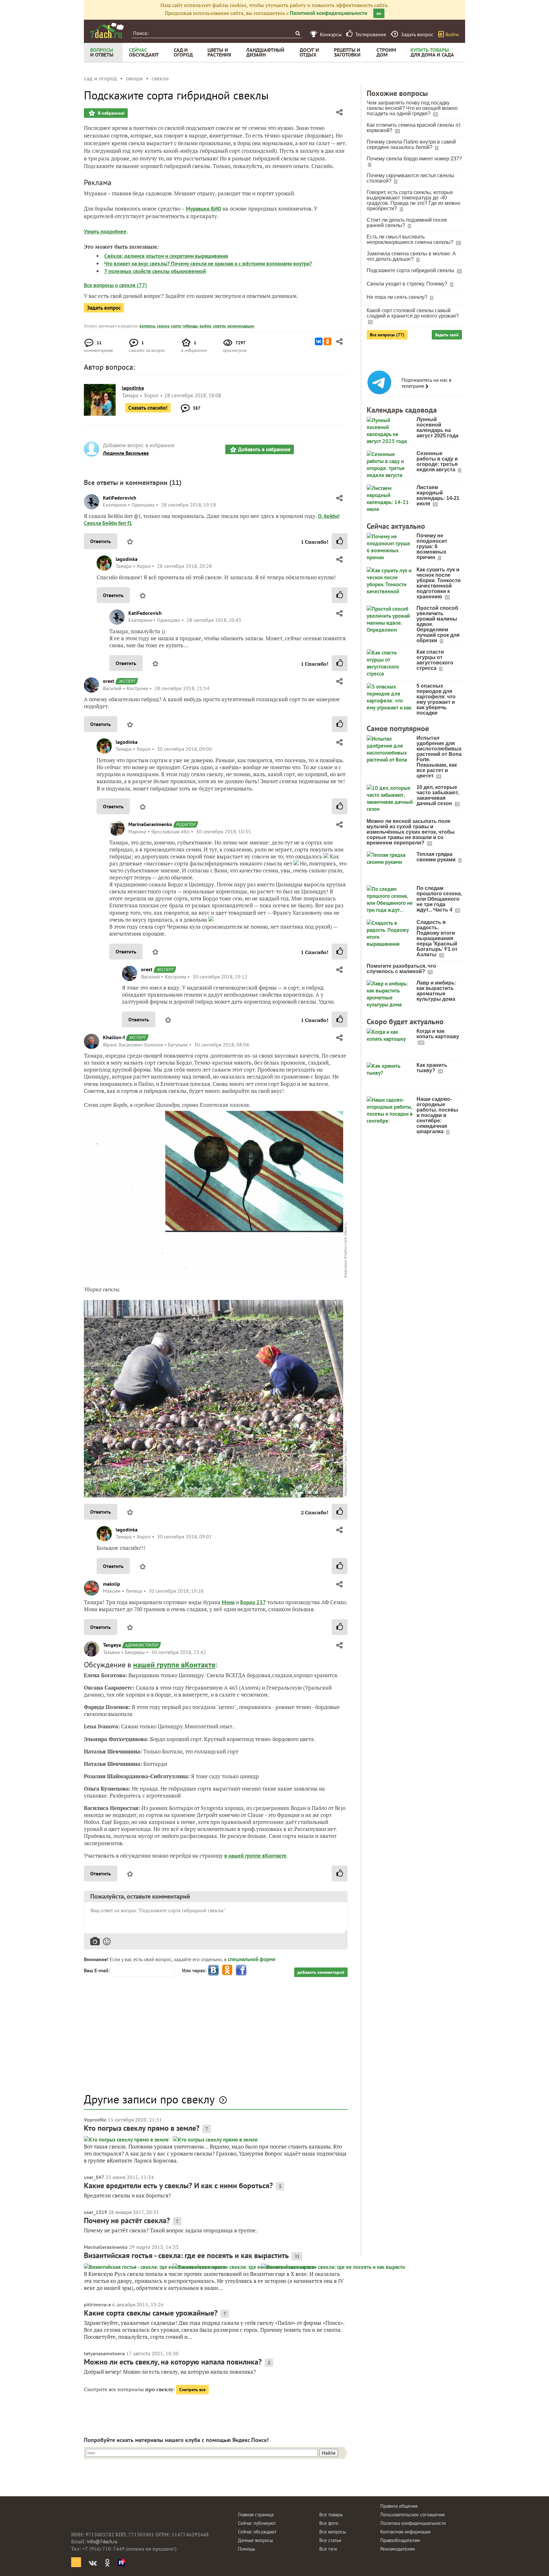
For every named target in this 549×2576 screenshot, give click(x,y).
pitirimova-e (97, 2304)
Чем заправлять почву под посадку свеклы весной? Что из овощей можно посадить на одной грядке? (412, 108)
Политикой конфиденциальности (329, 13)
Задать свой (447, 335)
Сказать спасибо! (148, 408)
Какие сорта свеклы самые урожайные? (151, 2313)
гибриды (190, 326)
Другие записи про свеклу (149, 2099)
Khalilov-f (114, 1037)
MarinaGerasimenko (150, 824)
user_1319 (95, 2212)
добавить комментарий (321, 1972)
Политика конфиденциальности (413, 2523)
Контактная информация (405, 2532)
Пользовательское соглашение (413, 2515)
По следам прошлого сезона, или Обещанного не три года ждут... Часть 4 (439, 899)
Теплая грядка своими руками (437, 857)
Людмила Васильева (126, 453)
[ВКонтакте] (319, 341)
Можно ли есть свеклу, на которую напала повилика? (173, 2362)
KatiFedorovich (120, 498)
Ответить (101, 541)
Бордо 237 (253, 1602)
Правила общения (399, 2506)
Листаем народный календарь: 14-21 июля (438, 495)
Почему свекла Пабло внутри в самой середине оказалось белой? (411, 145)
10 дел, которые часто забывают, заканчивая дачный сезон (438, 795)
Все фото (329, 2523)
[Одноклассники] (328, 341)
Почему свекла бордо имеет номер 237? (414, 159)
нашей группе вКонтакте (174, 1665)
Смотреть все (192, 2390)
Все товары (331, 2515)
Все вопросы (333, 2532)
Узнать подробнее (105, 232)
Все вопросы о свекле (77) (115, 285)
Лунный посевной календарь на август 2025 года (437, 427)
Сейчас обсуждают (257, 2532)
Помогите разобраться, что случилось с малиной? (401, 969)
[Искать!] (298, 33)
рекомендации (241, 326)
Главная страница (256, 2515)
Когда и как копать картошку (438, 1034)
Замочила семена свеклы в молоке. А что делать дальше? (411, 256)
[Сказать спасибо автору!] (340, 541)
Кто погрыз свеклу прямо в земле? (142, 2128)
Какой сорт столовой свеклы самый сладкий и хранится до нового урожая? (413, 313)
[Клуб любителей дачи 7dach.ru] (107, 30)
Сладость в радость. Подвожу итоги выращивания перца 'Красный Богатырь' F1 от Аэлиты (437, 938)
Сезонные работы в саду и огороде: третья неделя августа (437, 461)
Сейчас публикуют (257, 2523)
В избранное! (111, 113)
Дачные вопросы (255, 2540)
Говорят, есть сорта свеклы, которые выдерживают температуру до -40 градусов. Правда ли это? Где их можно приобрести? (413, 200)
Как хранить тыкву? (432, 1068)
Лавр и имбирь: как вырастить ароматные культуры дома (436, 991)
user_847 (94, 2177)
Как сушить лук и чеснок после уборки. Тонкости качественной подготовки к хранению (439, 583)
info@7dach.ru (102, 2542)
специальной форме (252, 1959)
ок (379, 13)
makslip (112, 1584)
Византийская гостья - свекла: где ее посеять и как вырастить (186, 2255)
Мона (228, 1602)
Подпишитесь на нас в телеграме (427, 383)
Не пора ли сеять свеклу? (398, 297)
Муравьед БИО (203, 209)
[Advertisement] (216, 2038)
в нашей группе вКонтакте (255, 1856)
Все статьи (330, 2540)
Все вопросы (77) (387, 335)
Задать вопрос (104, 308)
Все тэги (328, 2549)
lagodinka (127, 559)
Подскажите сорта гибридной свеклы (411, 270)
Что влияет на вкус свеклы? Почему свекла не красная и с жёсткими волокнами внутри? (208, 264)
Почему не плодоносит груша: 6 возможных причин (432, 546)
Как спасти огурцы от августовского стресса (435, 660)
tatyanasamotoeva (104, 2353)
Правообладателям (400, 2540)
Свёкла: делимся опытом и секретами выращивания (166, 256)
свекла (163, 326)
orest (109, 681)
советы (219, 326)
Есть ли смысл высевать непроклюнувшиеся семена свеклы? (411, 239)
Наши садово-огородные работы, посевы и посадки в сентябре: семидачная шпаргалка (437, 1115)
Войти (452, 34)
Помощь (247, 2549)
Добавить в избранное (264, 449)
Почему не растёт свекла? (127, 2220)
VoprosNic (95, 2120)
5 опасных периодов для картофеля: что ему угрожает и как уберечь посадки (436, 699)
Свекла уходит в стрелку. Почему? (408, 284)
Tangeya (112, 1645)
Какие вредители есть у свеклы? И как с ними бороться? (178, 2186)
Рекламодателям (398, 2549)
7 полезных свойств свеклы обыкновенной (155, 271)
